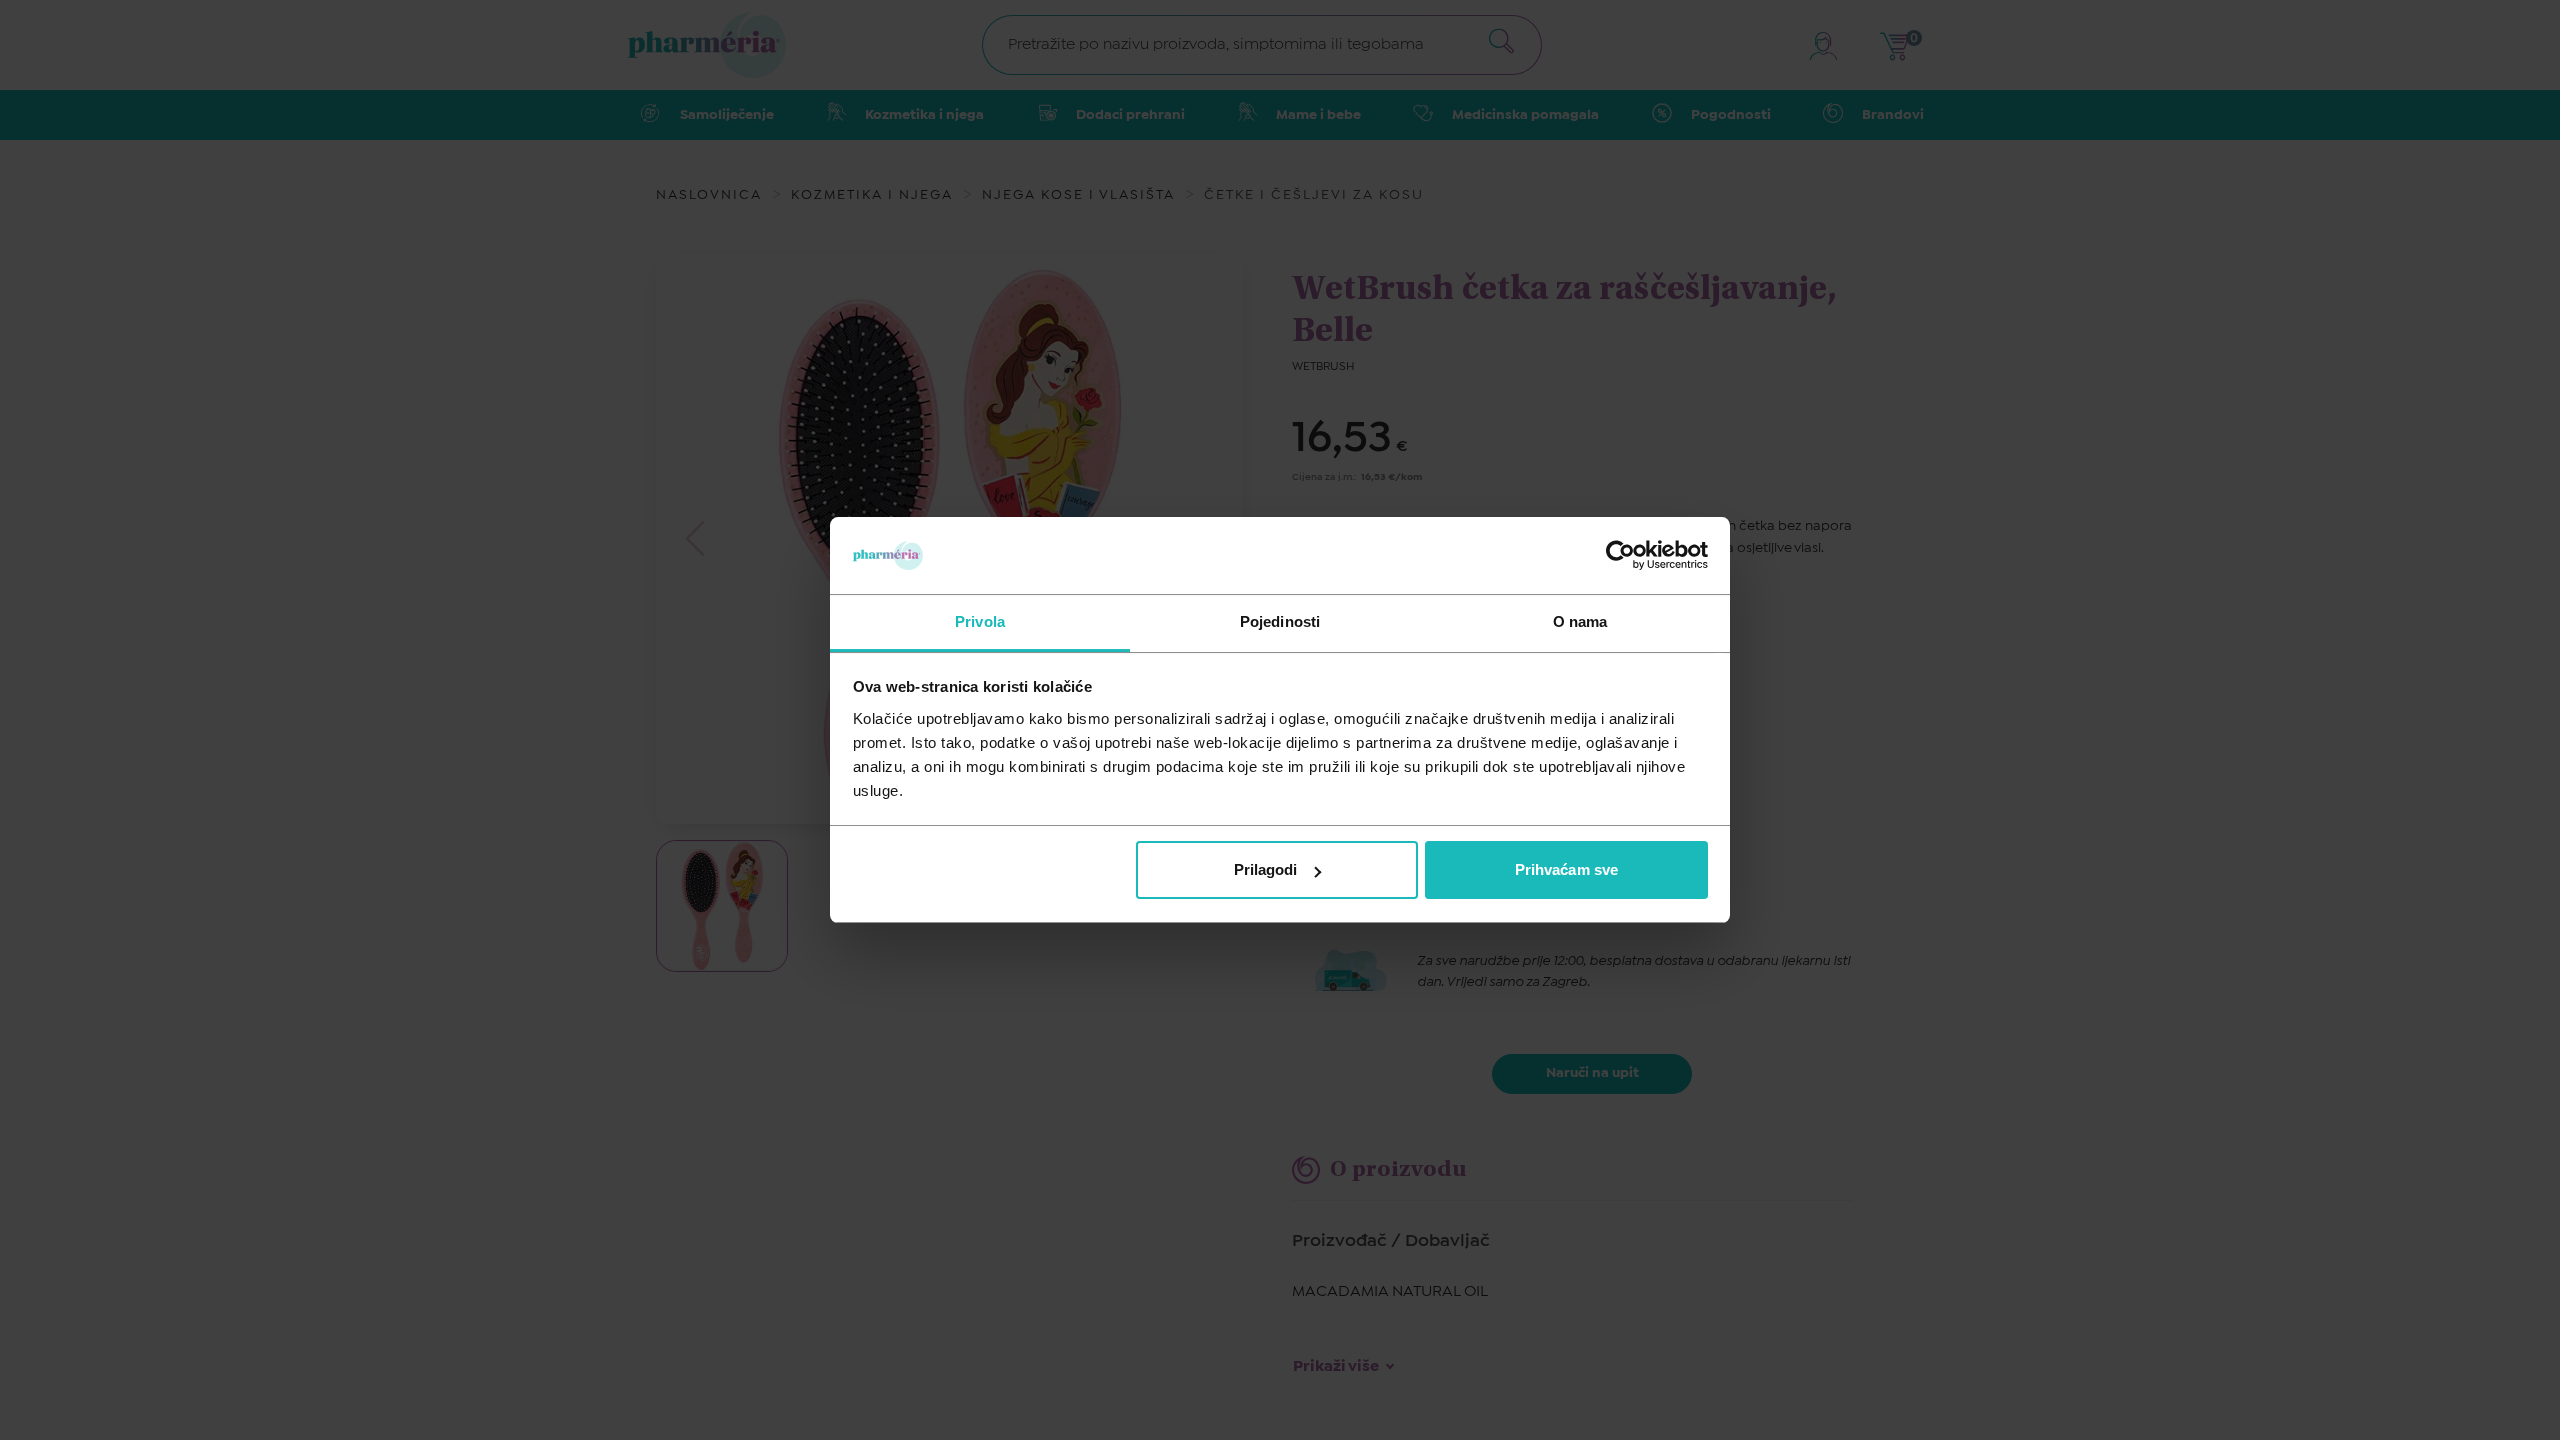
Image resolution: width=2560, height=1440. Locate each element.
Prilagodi (1266, 869)
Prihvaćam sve (1566, 869)
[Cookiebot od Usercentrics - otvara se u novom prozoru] (1620, 555)
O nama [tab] (1580, 621)
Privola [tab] (980, 621)
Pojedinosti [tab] (1280, 621)
